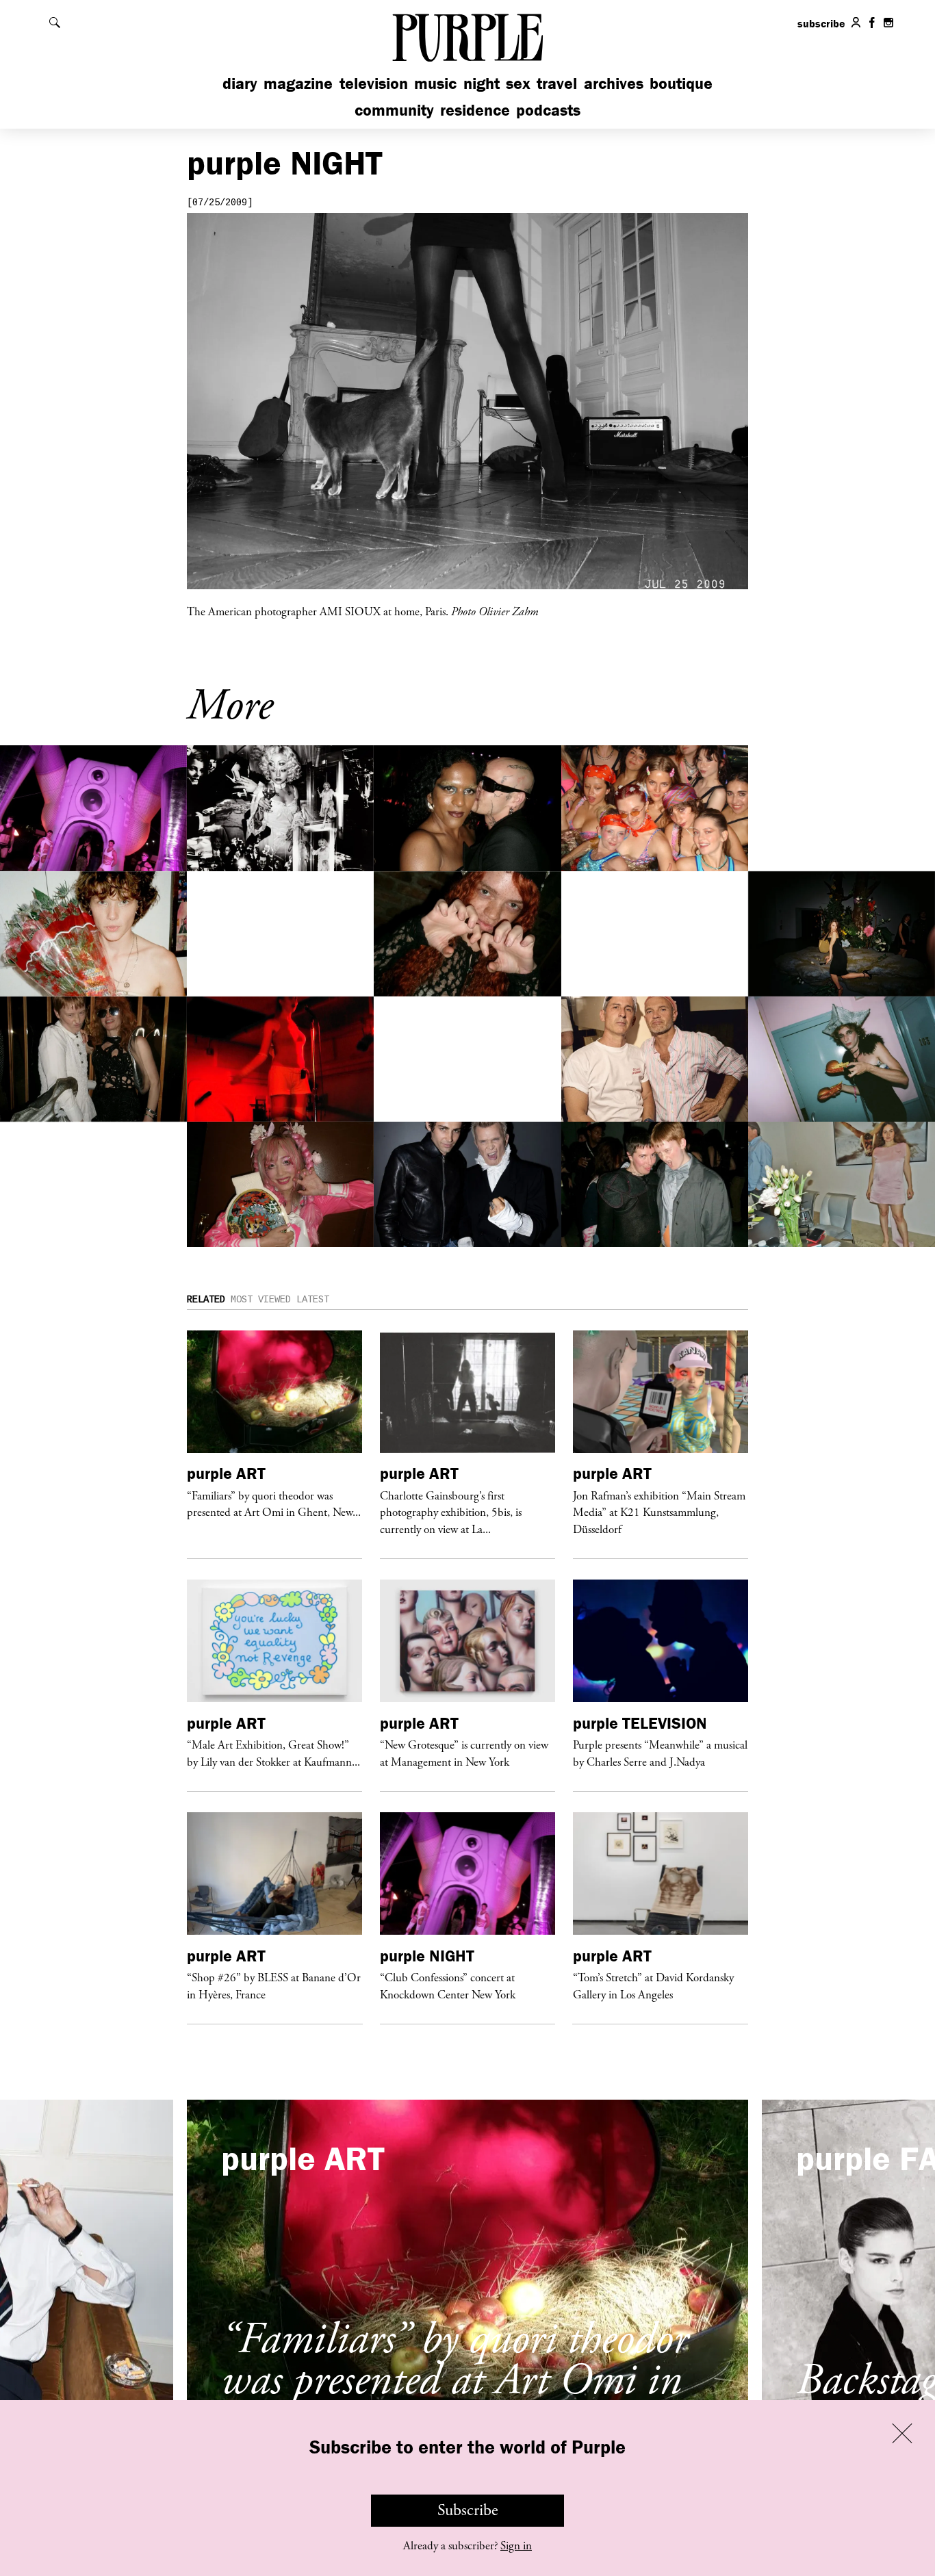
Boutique (681, 83)
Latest (313, 1300)
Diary (240, 83)
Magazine (298, 83)
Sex (518, 83)
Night (482, 83)
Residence (475, 110)
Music (435, 83)
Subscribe (468, 2510)
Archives (614, 83)
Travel (557, 83)
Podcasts (548, 110)
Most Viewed (261, 1300)
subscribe (821, 23)
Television (374, 83)
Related (206, 1300)
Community (394, 110)
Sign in (516, 2546)
